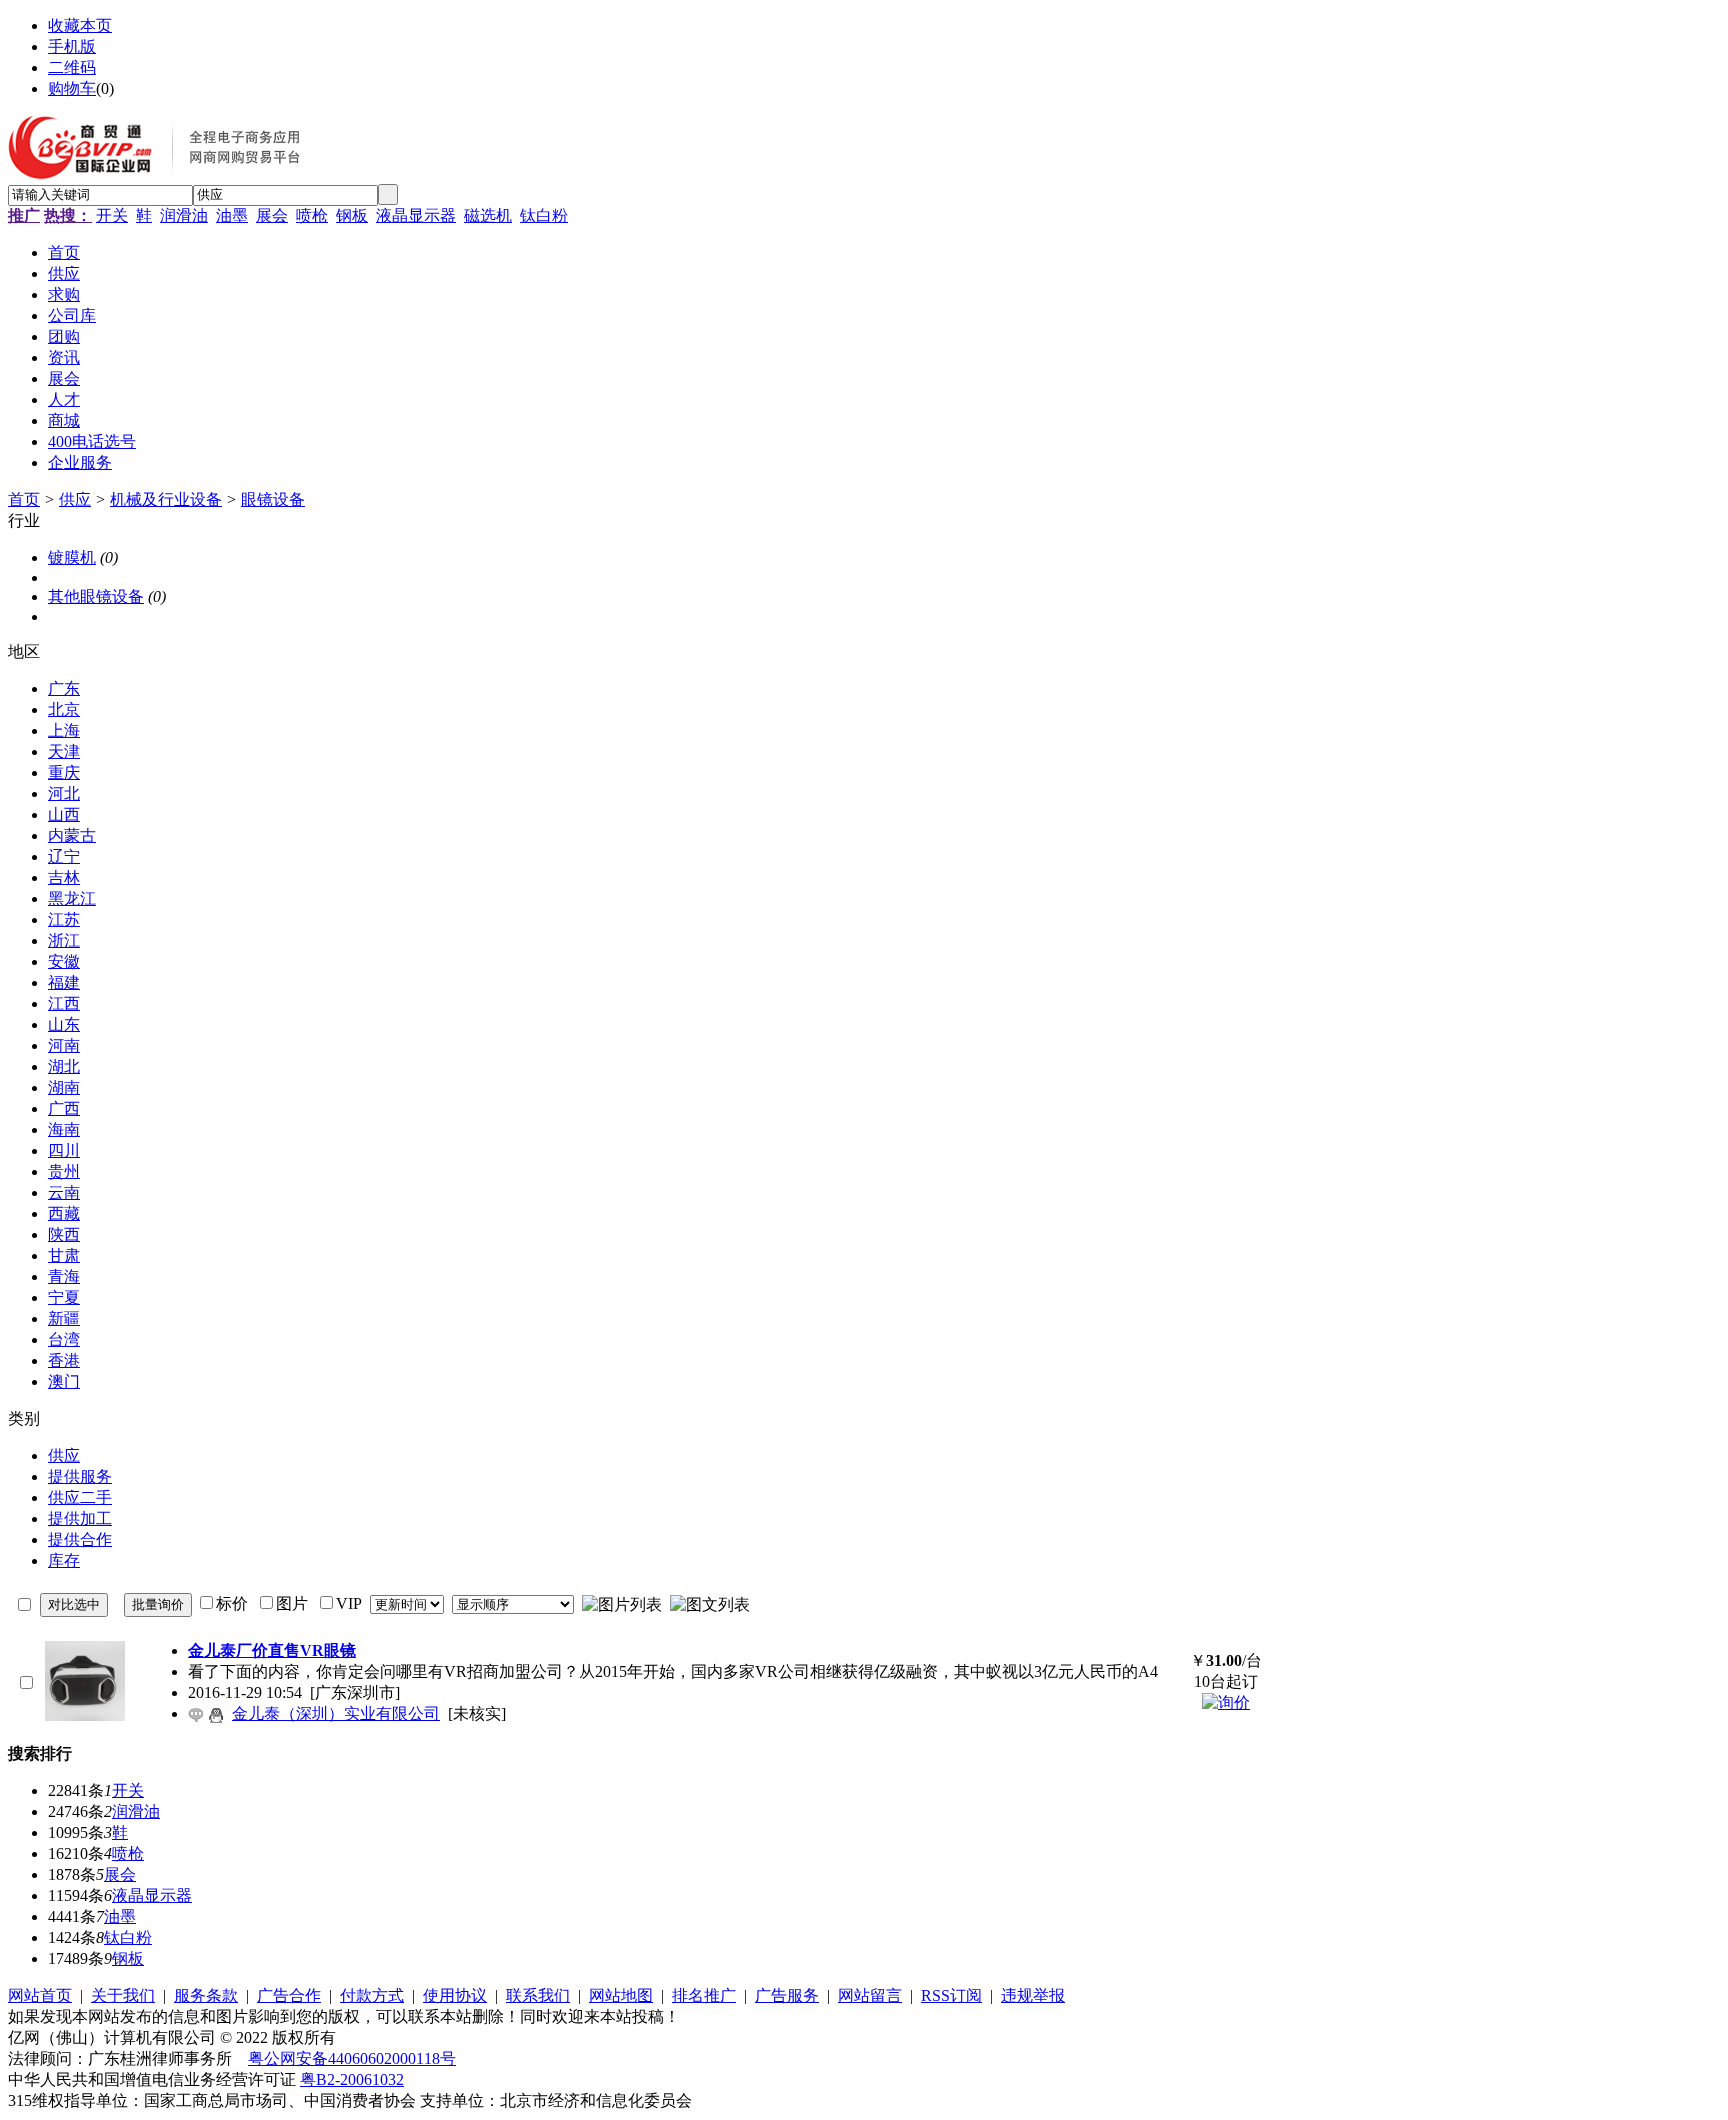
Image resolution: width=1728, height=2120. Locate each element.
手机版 (72, 46)
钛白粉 (544, 215)
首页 (24, 499)
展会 (272, 215)
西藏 (64, 1213)
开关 (112, 215)
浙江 (64, 940)
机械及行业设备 (166, 499)
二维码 (72, 67)
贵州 (64, 1171)
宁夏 (64, 1297)
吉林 (64, 877)
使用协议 (455, 1995)
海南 (64, 1129)
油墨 (232, 215)
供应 (75, 499)
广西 (64, 1108)
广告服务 (787, 1995)
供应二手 (80, 1497)
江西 (64, 1003)
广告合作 (289, 1995)
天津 (64, 751)
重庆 (64, 772)
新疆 (64, 1318)
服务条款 (206, 1995)
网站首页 (40, 1995)
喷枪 (312, 215)
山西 (64, 814)
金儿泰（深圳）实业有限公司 (336, 1713)
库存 (64, 1560)
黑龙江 (72, 898)
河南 (64, 1045)
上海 (64, 730)
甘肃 (64, 1255)
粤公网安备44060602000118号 (352, 2058)
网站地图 (621, 1995)
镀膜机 (72, 557)
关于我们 (123, 1995)
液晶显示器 (416, 215)
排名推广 (704, 1995)
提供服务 (80, 1476)
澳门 (64, 1381)
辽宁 (64, 856)
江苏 (64, 919)
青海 (64, 1276)
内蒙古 (72, 835)
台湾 (64, 1339)
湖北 (64, 1066)
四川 (64, 1150)
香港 (64, 1360)
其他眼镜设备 (96, 596)
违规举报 (1033, 1995)
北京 (64, 709)
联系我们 (538, 1995)
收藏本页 (80, 25)
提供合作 (80, 1539)
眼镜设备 (273, 499)
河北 (64, 793)
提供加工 (80, 1518)
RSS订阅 (951, 1995)
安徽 (64, 961)
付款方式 (372, 1995)
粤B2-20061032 (352, 2079)
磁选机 (488, 215)
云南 (64, 1192)
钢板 (352, 215)
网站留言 (870, 1995)
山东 (64, 1024)
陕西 (64, 1234)
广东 (64, 688)
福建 (64, 982)
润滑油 (184, 215)
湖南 (64, 1087)
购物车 (72, 88)
